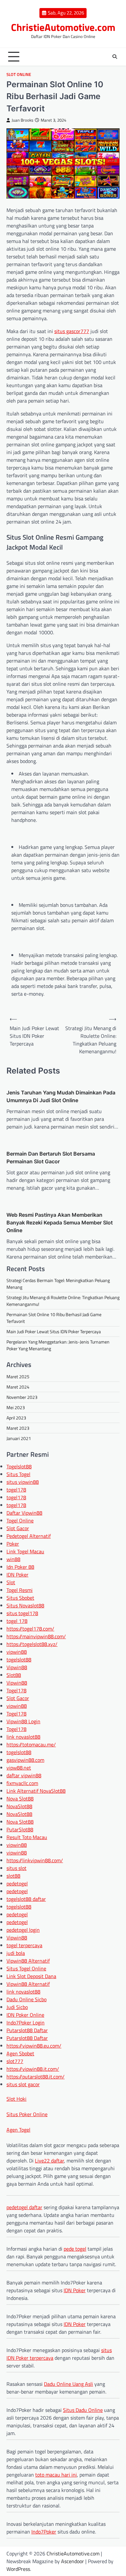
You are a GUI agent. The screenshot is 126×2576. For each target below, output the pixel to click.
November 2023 (22, 1397)
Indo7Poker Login (26, 2023)
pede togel (75, 2249)
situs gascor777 (72, 331)
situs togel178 (22, 1613)
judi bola (16, 1953)
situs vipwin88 (23, 1482)
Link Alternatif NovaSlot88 (36, 1791)
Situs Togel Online (26, 1968)
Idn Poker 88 (20, 1567)
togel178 (16, 1490)
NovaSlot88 (19, 1806)
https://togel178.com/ (30, 1629)
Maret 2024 (18, 1387)
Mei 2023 (16, 1407)
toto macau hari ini (56, 2475)
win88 (13, 1559)
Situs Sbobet (20, 1598)
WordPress (18, 2569)
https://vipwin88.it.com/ (33, 2069)
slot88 (13, 1876)
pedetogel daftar (24, 2207)
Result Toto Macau (27, 1837)
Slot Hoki (16, 2099)
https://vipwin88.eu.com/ (34, 2046)
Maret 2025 (18, 1376)
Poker (13, 1544)
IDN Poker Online (25, 2015)
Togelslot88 (19, 1466)
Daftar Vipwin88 (24, 1513)
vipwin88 (17, 1652)
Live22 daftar (49, 2161)
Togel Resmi (20, 1590)
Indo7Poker (44, 2532)
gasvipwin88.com (25, 1760)
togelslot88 (19, 1660)
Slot (11, 1582)
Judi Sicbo (17, 2007)
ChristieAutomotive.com (63, 27)
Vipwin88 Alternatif (28, 1961)
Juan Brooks (22, 120)
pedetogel (17, 1883)
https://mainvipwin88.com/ (36, 1636)
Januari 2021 (19, 1438)
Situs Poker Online (27, 2114)
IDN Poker (17, 1575)
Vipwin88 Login (23, 1721)
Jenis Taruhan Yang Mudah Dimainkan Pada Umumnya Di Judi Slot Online (61, 1096)
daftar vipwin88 (24, 1775)
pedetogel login (23, 1930)
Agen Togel (18, 2130)
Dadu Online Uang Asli (68, 2384)
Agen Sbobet (20, 2053)
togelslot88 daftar (26, 1899)
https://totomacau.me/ (31, 1744)
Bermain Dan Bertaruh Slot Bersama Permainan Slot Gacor (51, 1158)
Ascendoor (73, 2561)
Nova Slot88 (20, 1799)
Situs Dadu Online (83, 2410)
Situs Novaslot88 (25, 1605)
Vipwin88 (17, 1667)
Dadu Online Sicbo (26, 1999)
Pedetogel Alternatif (29, 1536)
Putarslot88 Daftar (27, 2030)
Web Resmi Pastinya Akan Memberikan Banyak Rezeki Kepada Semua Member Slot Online (60, 1223)
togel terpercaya (24, 1945)
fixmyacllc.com (22, 1783)
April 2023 (16, 1418)
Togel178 (16, 1690)
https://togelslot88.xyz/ (32, 1644)
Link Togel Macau (25, 1551)
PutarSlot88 (20, 1829)
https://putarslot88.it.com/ (36, 2077)
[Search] (115, 57)
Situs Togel (18, 1474)
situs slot (16, 1868)
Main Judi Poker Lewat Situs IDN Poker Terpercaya (54, 1331)
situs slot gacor (23, 2084)
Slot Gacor (18, 1528)
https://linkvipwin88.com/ (35, 1860)
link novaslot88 (23, 1737)
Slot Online (19, 74)
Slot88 (14, 1675)
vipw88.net (19, 1768)
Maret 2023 (18, 1428)
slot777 (15, 2061)
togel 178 (17, 1621)
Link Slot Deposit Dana (31, 1976)
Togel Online (20, 1520)
